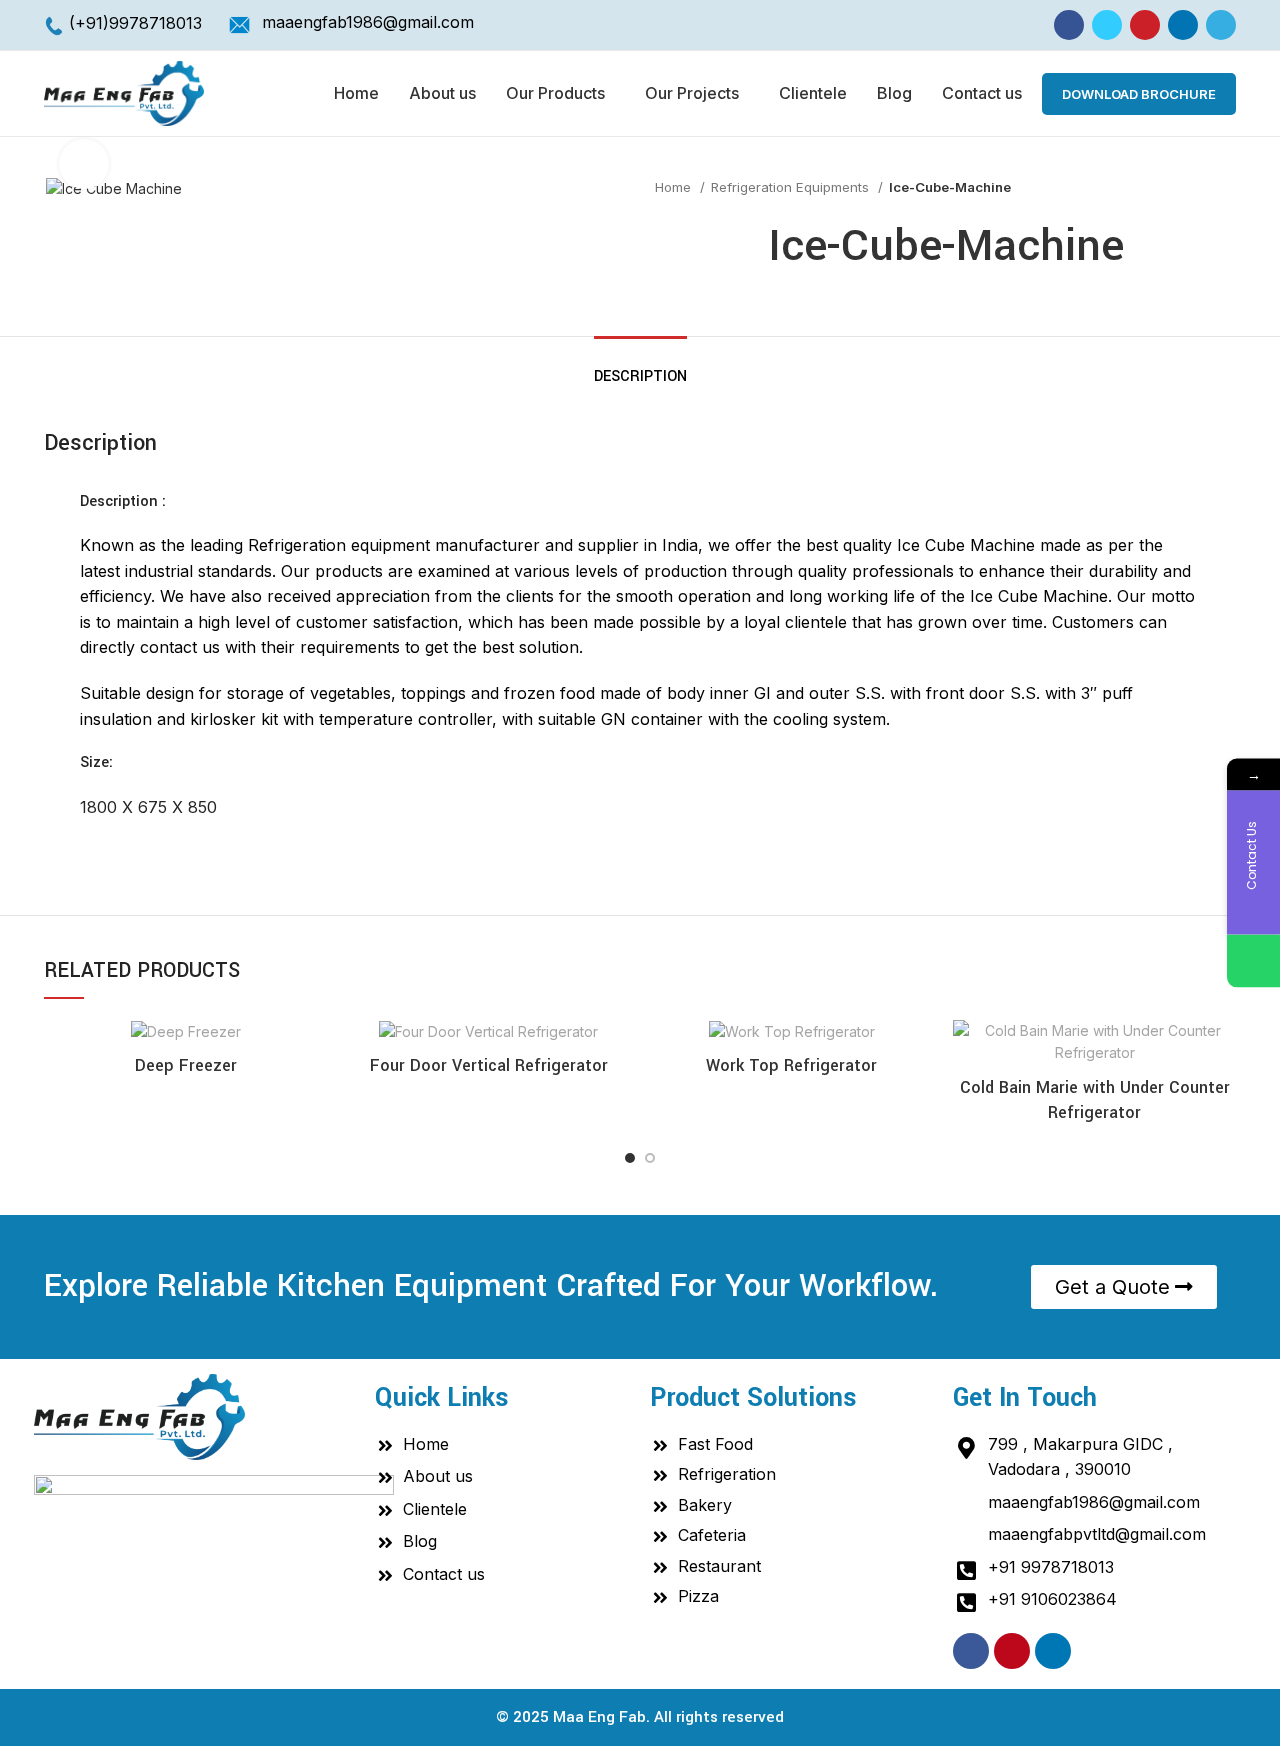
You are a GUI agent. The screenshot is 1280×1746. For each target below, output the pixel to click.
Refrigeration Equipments (792, 187)
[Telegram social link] (1221, 25)
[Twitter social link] (1107, 25)
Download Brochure (1139, 94)
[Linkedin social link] (1183, 25)
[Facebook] (971, 1651)
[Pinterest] (1012, 1651)
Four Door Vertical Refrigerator (489, 1065)
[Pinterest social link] (1145, 25)
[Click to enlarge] (84, 164)
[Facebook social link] (1069, 25)
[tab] (640, 366)
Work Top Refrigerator (791, 1065)
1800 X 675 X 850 (148, 807)
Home (675, 187)
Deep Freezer (186, 1065)
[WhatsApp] (1253, 961)
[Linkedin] (1053, 1651)
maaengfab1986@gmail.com (368, 22)
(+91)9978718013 (135, 23)
